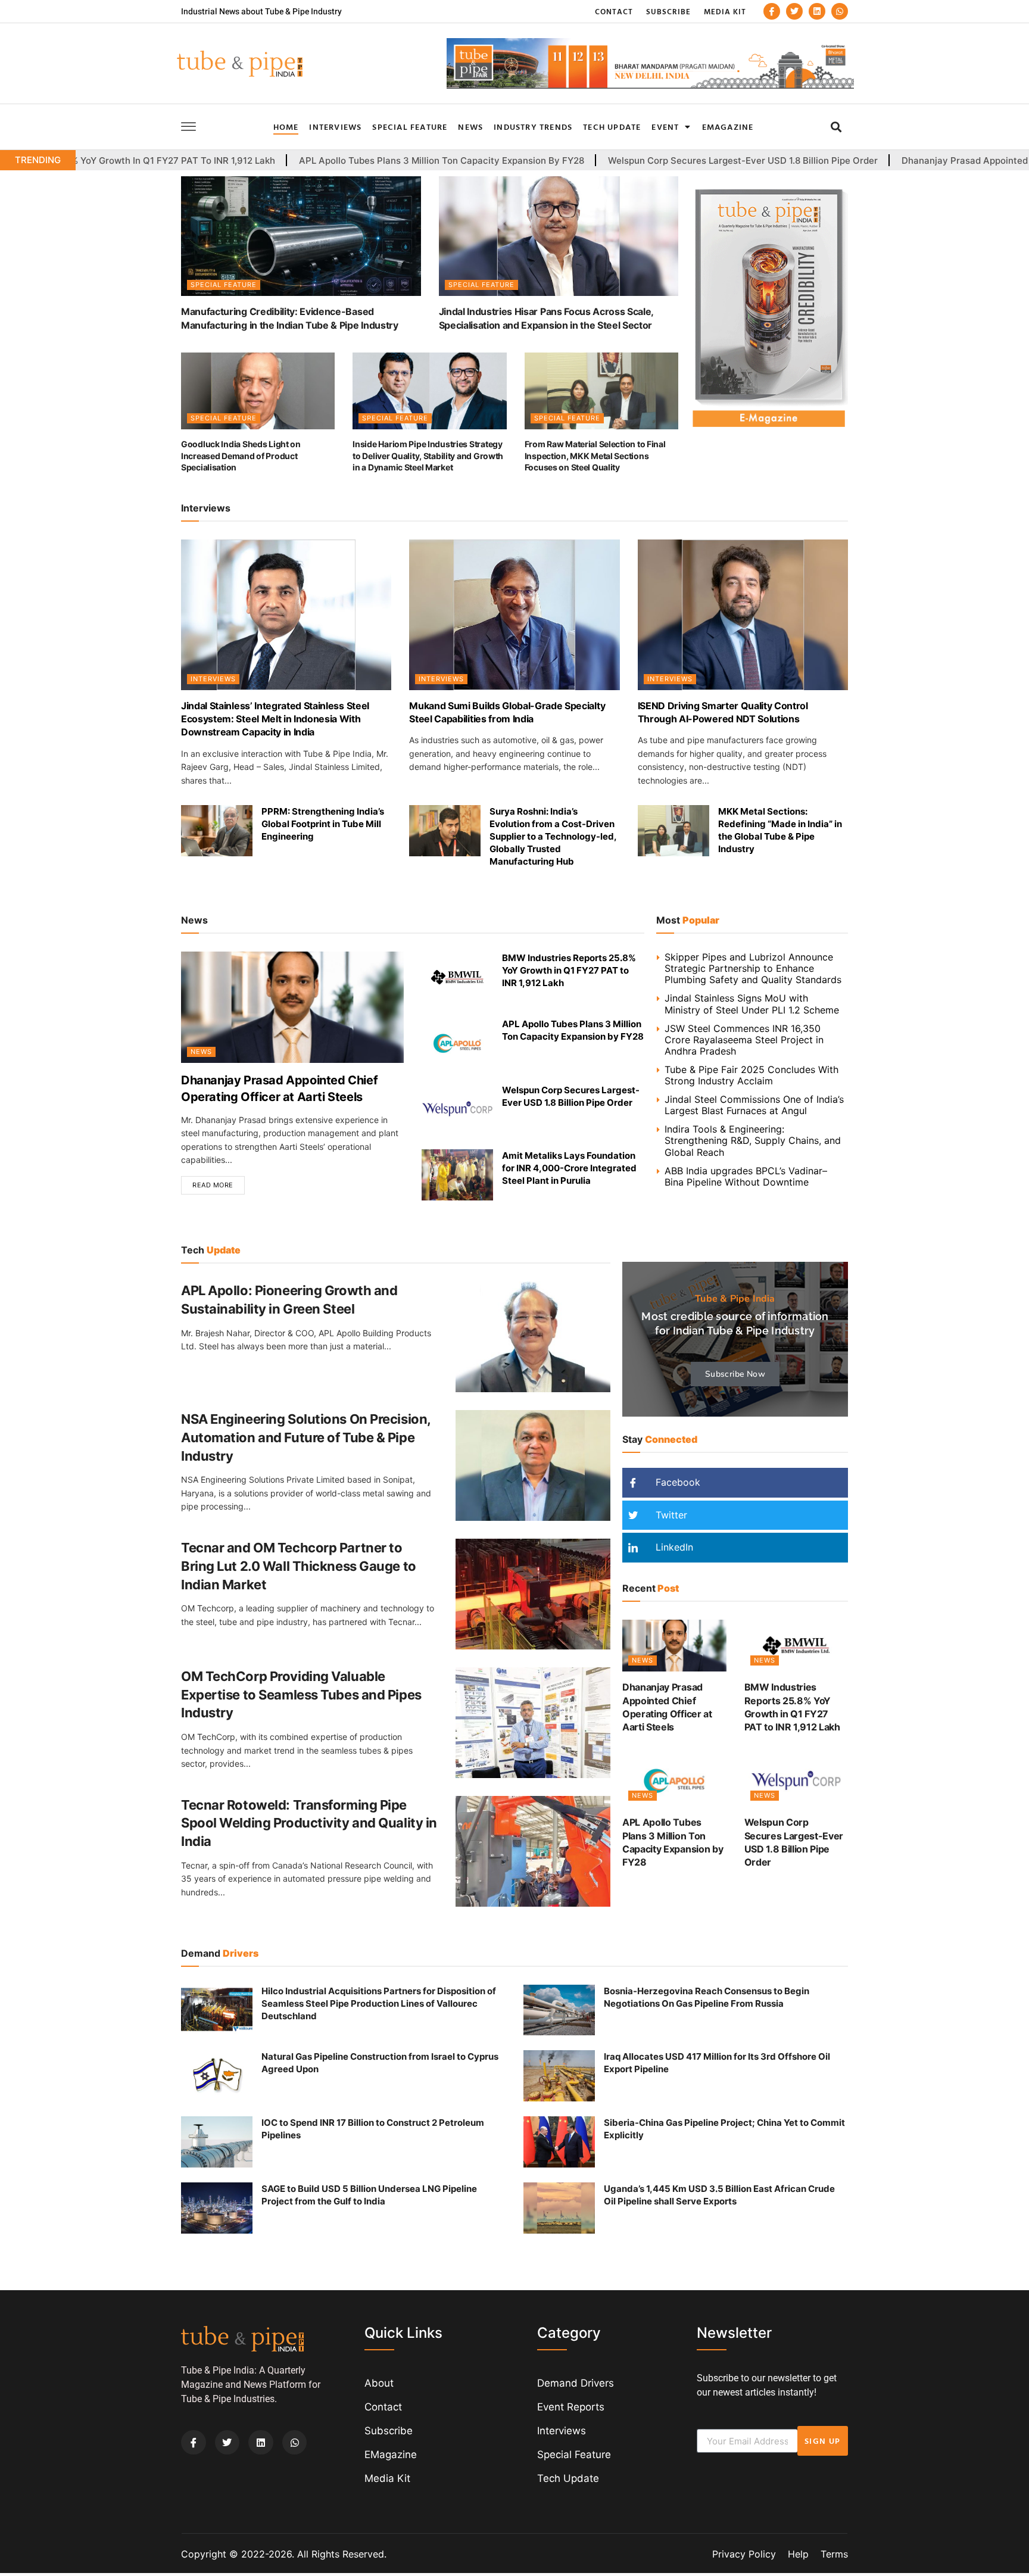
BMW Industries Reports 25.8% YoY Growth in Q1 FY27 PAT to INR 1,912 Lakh (569, 970)
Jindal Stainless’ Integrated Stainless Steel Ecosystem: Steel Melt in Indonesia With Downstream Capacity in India (275, 719)
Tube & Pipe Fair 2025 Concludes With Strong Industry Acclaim (752, 1075)
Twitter (670, 1515)
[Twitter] (794, 11)
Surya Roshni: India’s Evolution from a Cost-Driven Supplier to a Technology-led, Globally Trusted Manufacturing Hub (553, 836)
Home (286, 127)
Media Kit (725, 11)
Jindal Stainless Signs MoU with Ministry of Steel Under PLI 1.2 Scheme (752, 1004)
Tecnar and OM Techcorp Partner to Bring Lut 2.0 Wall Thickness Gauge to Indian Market (299, 1566)
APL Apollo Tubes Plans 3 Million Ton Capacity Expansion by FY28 (308, 161)
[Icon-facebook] (772, 11)
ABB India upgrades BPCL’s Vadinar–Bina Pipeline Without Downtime (746, 1176)
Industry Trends (533, 127)
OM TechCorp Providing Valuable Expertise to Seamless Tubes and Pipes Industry (301, 1695)
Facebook (676, 1482)
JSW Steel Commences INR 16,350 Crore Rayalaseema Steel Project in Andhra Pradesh (744, 1040)
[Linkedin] (817, 11)
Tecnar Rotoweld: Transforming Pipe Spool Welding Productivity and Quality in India (309, 1823)
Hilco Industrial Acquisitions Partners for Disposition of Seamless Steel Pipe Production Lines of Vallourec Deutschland (379, 2003)
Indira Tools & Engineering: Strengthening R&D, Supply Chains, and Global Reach (753, 1140)
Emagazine (728, 127)
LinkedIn (673, 1547)
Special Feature (410, 127)
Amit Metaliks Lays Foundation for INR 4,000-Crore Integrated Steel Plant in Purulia (569, 1168)
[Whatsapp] (840, 11)
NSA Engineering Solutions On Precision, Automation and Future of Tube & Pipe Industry (306, 1437)
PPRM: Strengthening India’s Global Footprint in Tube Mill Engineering (323, 824)
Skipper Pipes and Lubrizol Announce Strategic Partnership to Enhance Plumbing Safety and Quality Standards (753, 968)
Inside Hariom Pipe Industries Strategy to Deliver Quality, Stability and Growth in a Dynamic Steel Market (428, 456)
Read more (213, 1185)
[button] (836, 127)
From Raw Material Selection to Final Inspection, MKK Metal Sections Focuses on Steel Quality (595, 456)
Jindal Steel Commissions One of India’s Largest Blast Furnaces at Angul (754, 1105)
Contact (614, 11)
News (470, 127)
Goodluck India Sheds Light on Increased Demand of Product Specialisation (241, 456)
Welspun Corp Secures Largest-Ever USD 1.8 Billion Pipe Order (609, 161)
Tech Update (612, 127)
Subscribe (668, 11)
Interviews (335, 127)
